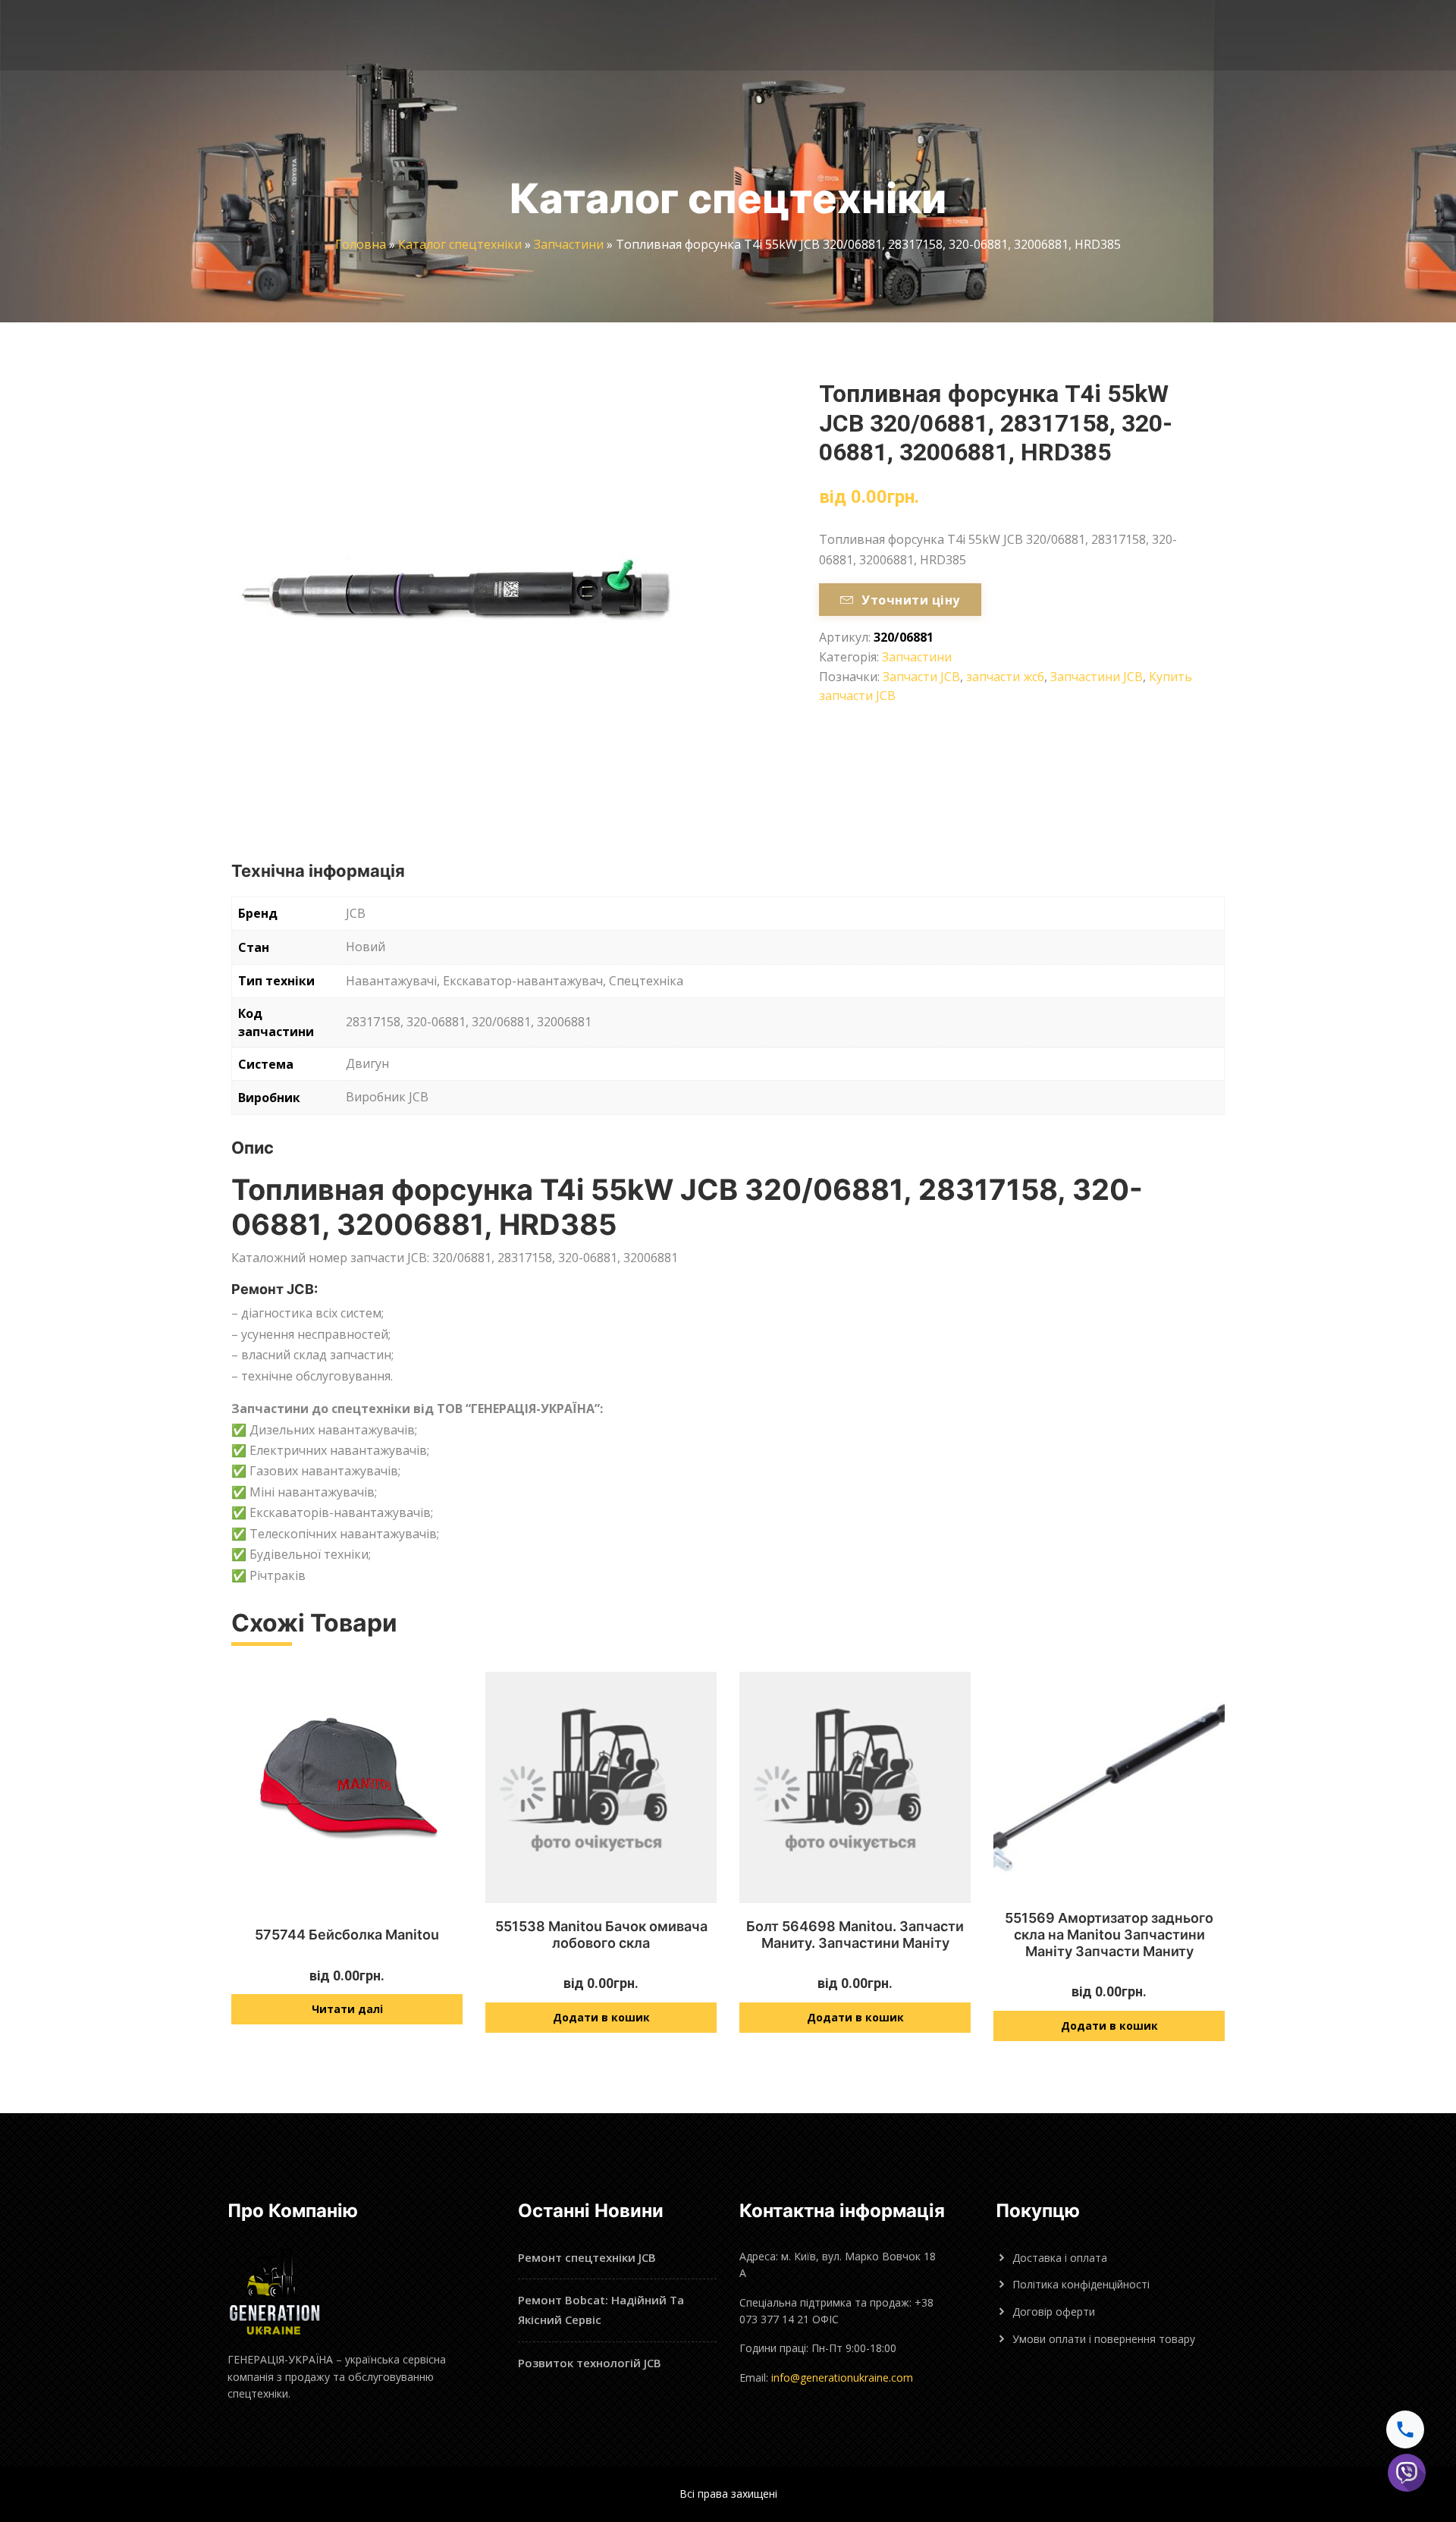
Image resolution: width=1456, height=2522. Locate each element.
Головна (361, 244)
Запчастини (569, 244)
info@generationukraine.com (842, 2378)
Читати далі (347, 2009)
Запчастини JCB (1097, 677)
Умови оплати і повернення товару (1104, 2339)
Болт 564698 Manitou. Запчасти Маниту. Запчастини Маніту (855, 1935)
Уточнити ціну (910, 600)
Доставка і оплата (1060, 2258)
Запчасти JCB (921, 677)
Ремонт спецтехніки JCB (587, 2257)
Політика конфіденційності (1081, 2284)
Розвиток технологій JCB (590, 2363)
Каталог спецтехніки (460, 244)
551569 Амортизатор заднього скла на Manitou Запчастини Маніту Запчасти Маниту (1109, 1934)
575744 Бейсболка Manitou (347, 1935)
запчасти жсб (1005, 677)
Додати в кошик (601, 2017)
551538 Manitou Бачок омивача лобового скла (601, 1935)
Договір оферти (1054, 2312)
